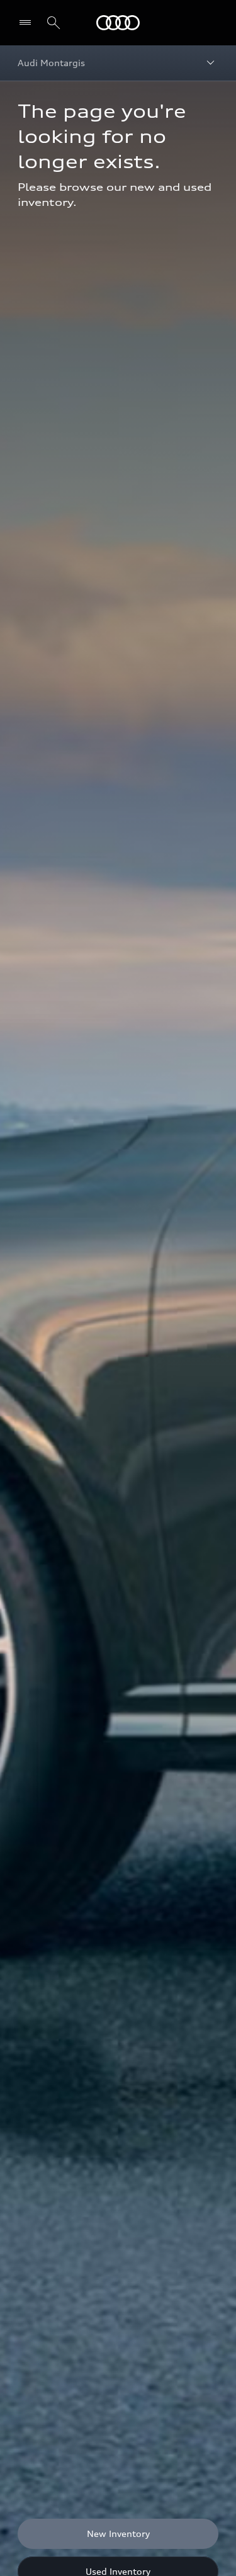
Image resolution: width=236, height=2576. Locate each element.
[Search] (53, 23)
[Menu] (28, 23)
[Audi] (118, 23)
